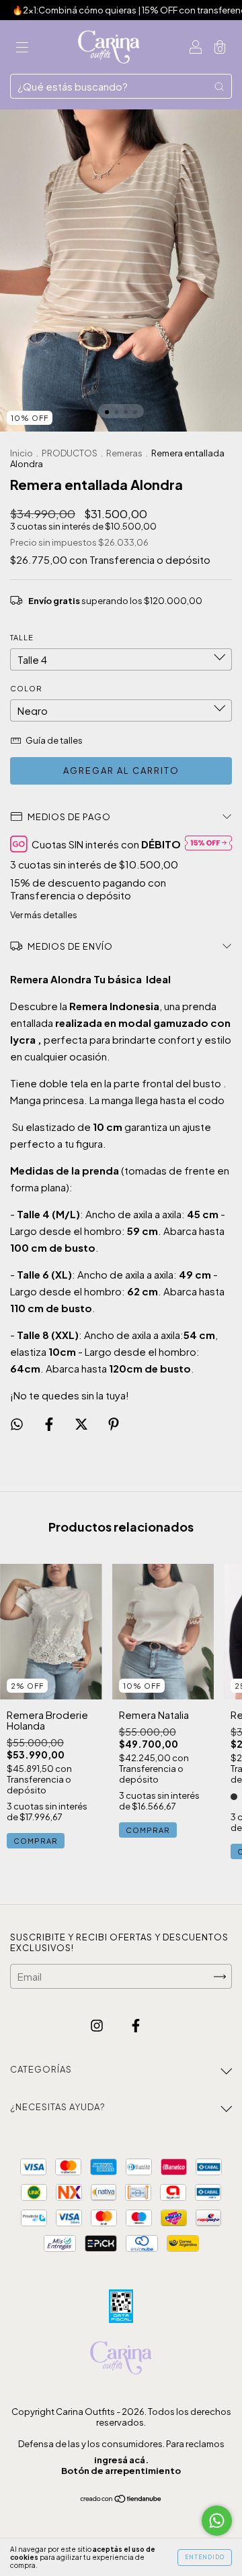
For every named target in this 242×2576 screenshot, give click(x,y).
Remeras (125, 453)
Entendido (205, 2557)
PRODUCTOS (70, 453)
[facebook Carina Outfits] (136, 2025)
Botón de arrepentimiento (121, 2471)
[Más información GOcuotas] (208, 844)
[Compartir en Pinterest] (114, 1423)
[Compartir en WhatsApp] (17, 1424)
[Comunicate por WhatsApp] (217, 2521)
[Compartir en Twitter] (82, 1423)
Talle (22, 637)
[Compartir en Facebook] (50, 1423)
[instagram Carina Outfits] (98, 2025)
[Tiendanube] (121, 2498)
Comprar (36, 1841)
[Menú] (22, 47)
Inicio (22, 453)
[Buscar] (219, 86)
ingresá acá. (121, 2460)
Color (26, 688)
